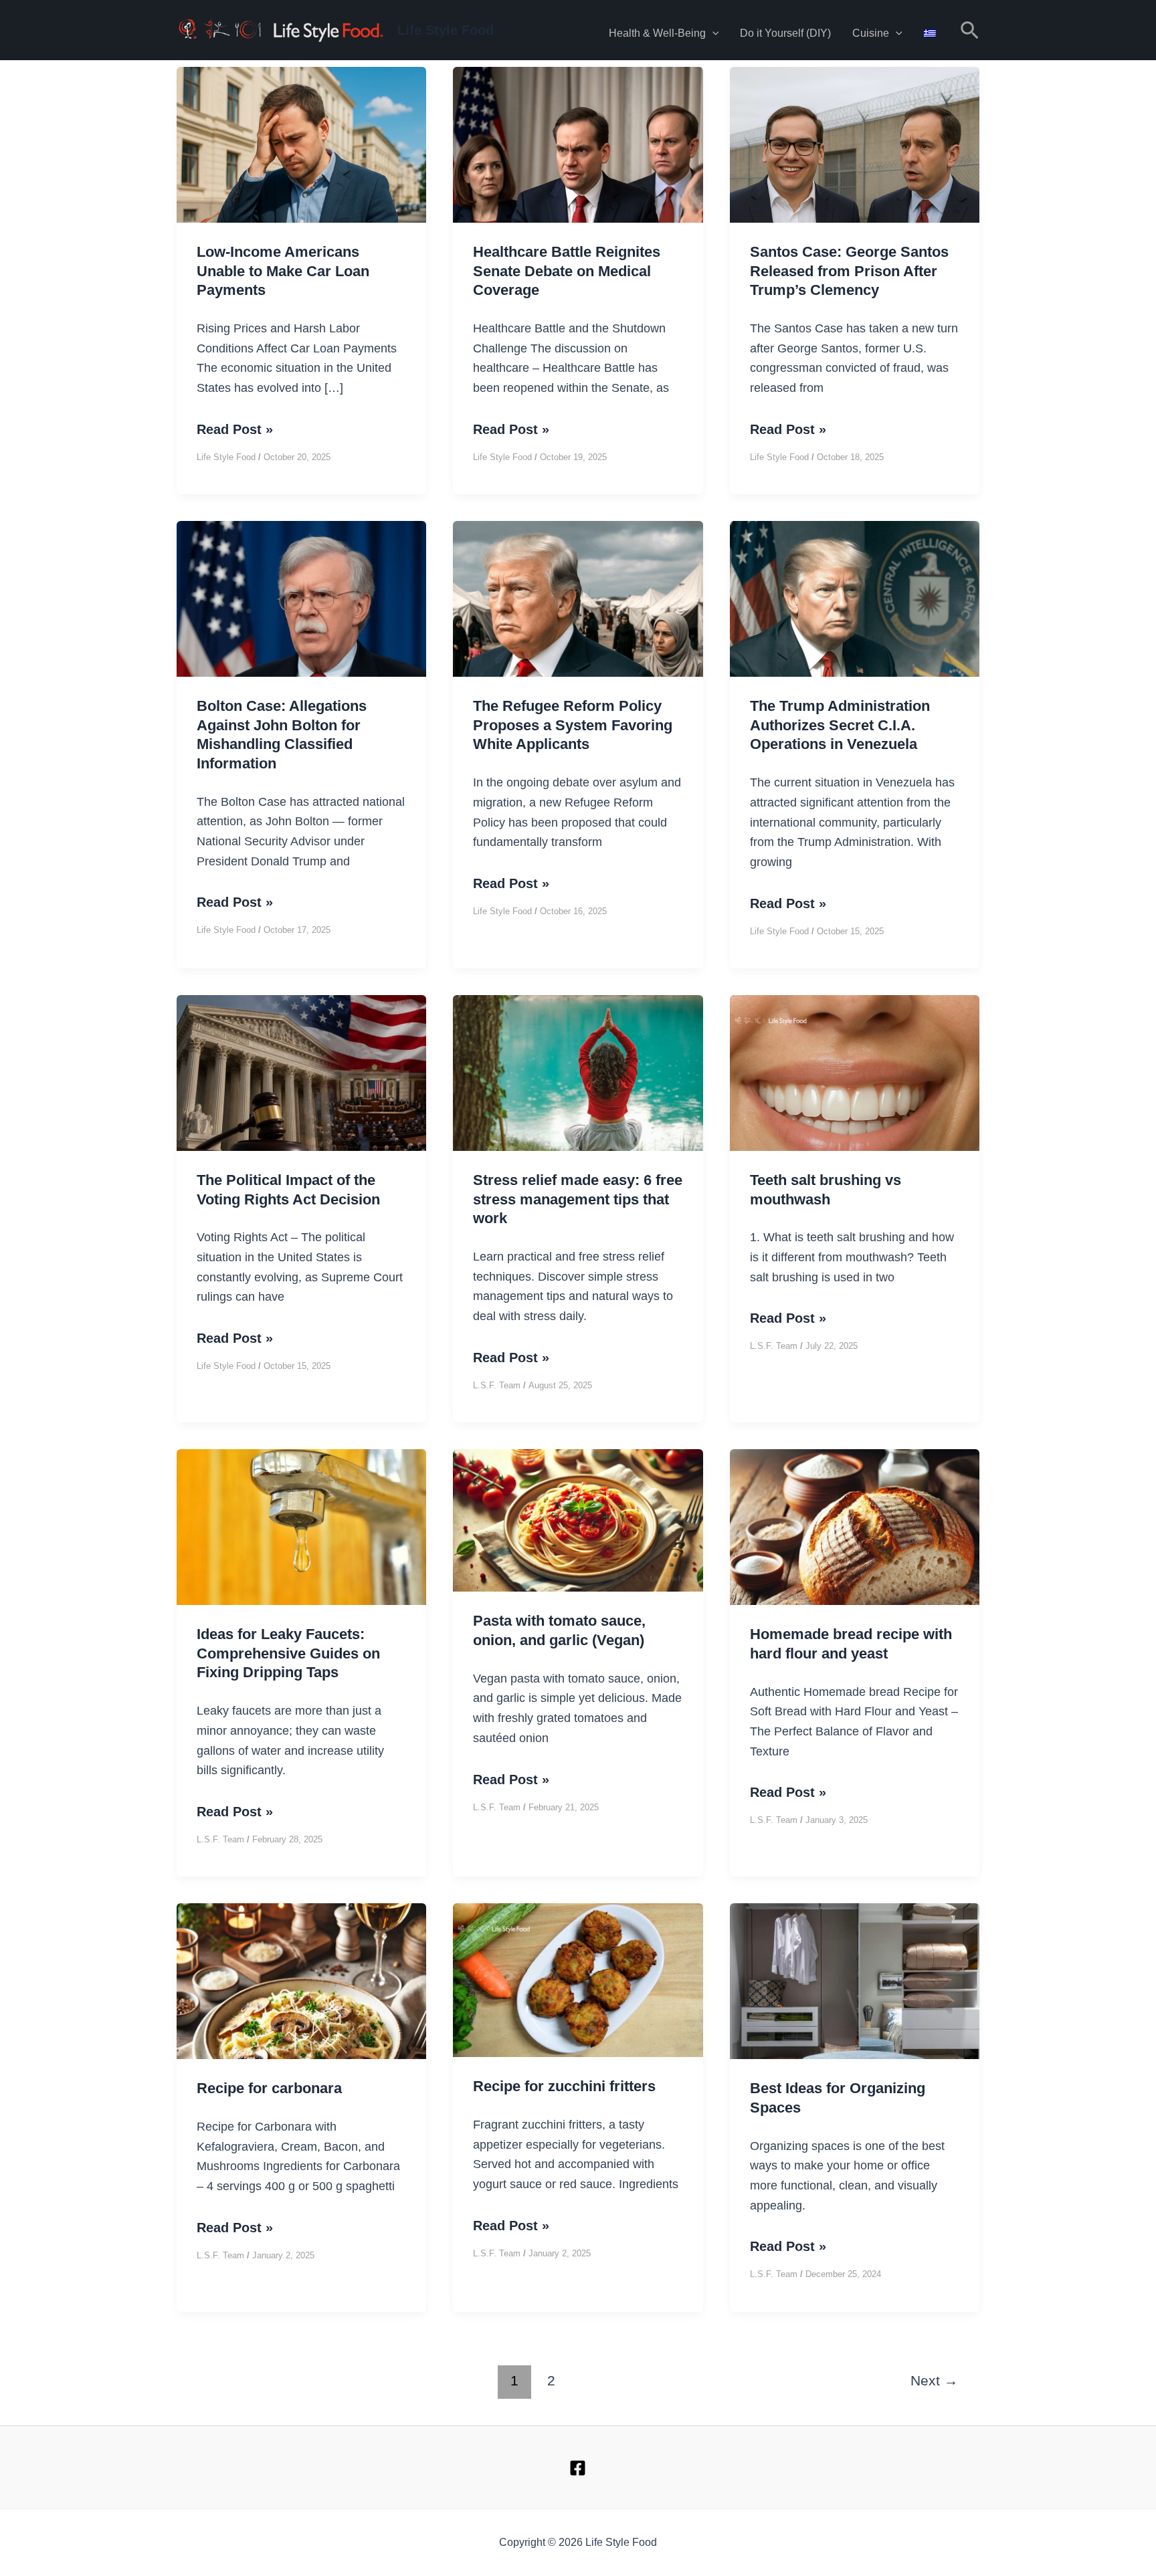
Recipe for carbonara (269, 2088)
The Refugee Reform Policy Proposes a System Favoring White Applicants (573, 725)
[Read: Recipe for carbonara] (301, 2023)
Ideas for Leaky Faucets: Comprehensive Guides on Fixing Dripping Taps (288, 1653)
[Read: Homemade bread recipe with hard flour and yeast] (855, 1573)
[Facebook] (578, 2468)
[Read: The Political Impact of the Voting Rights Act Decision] (301, 1077)
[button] (712, 33)
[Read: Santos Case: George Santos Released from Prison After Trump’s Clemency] (855, 191)
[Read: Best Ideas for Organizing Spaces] (855, 2010)
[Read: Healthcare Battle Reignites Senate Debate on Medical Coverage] (578, 191)
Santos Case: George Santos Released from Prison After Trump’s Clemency (849, 271)
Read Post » (235, 431)
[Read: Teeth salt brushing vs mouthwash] (855, 1113)
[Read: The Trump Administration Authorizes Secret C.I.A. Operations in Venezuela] (855, 645)
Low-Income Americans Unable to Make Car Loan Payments (283, 271)
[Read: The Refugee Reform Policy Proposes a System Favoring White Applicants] (578, 645)
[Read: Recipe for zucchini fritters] (578, 1979)
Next (934, 2381)
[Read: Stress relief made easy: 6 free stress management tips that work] (578, 1083)
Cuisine (871, 33)
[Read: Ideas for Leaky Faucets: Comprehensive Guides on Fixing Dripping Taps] (301, 1531)
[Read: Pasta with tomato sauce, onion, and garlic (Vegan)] (578, 1519)
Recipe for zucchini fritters (564, 2086)
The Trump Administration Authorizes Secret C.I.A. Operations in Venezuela (840, 725)
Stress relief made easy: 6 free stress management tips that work (578, 1199)
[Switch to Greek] (930, 30)
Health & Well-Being (657, 33)
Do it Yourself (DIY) (785, 33)
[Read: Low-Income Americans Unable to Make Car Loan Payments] (301, 191)
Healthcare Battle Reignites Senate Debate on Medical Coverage (567, 271)
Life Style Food (446, 30)
